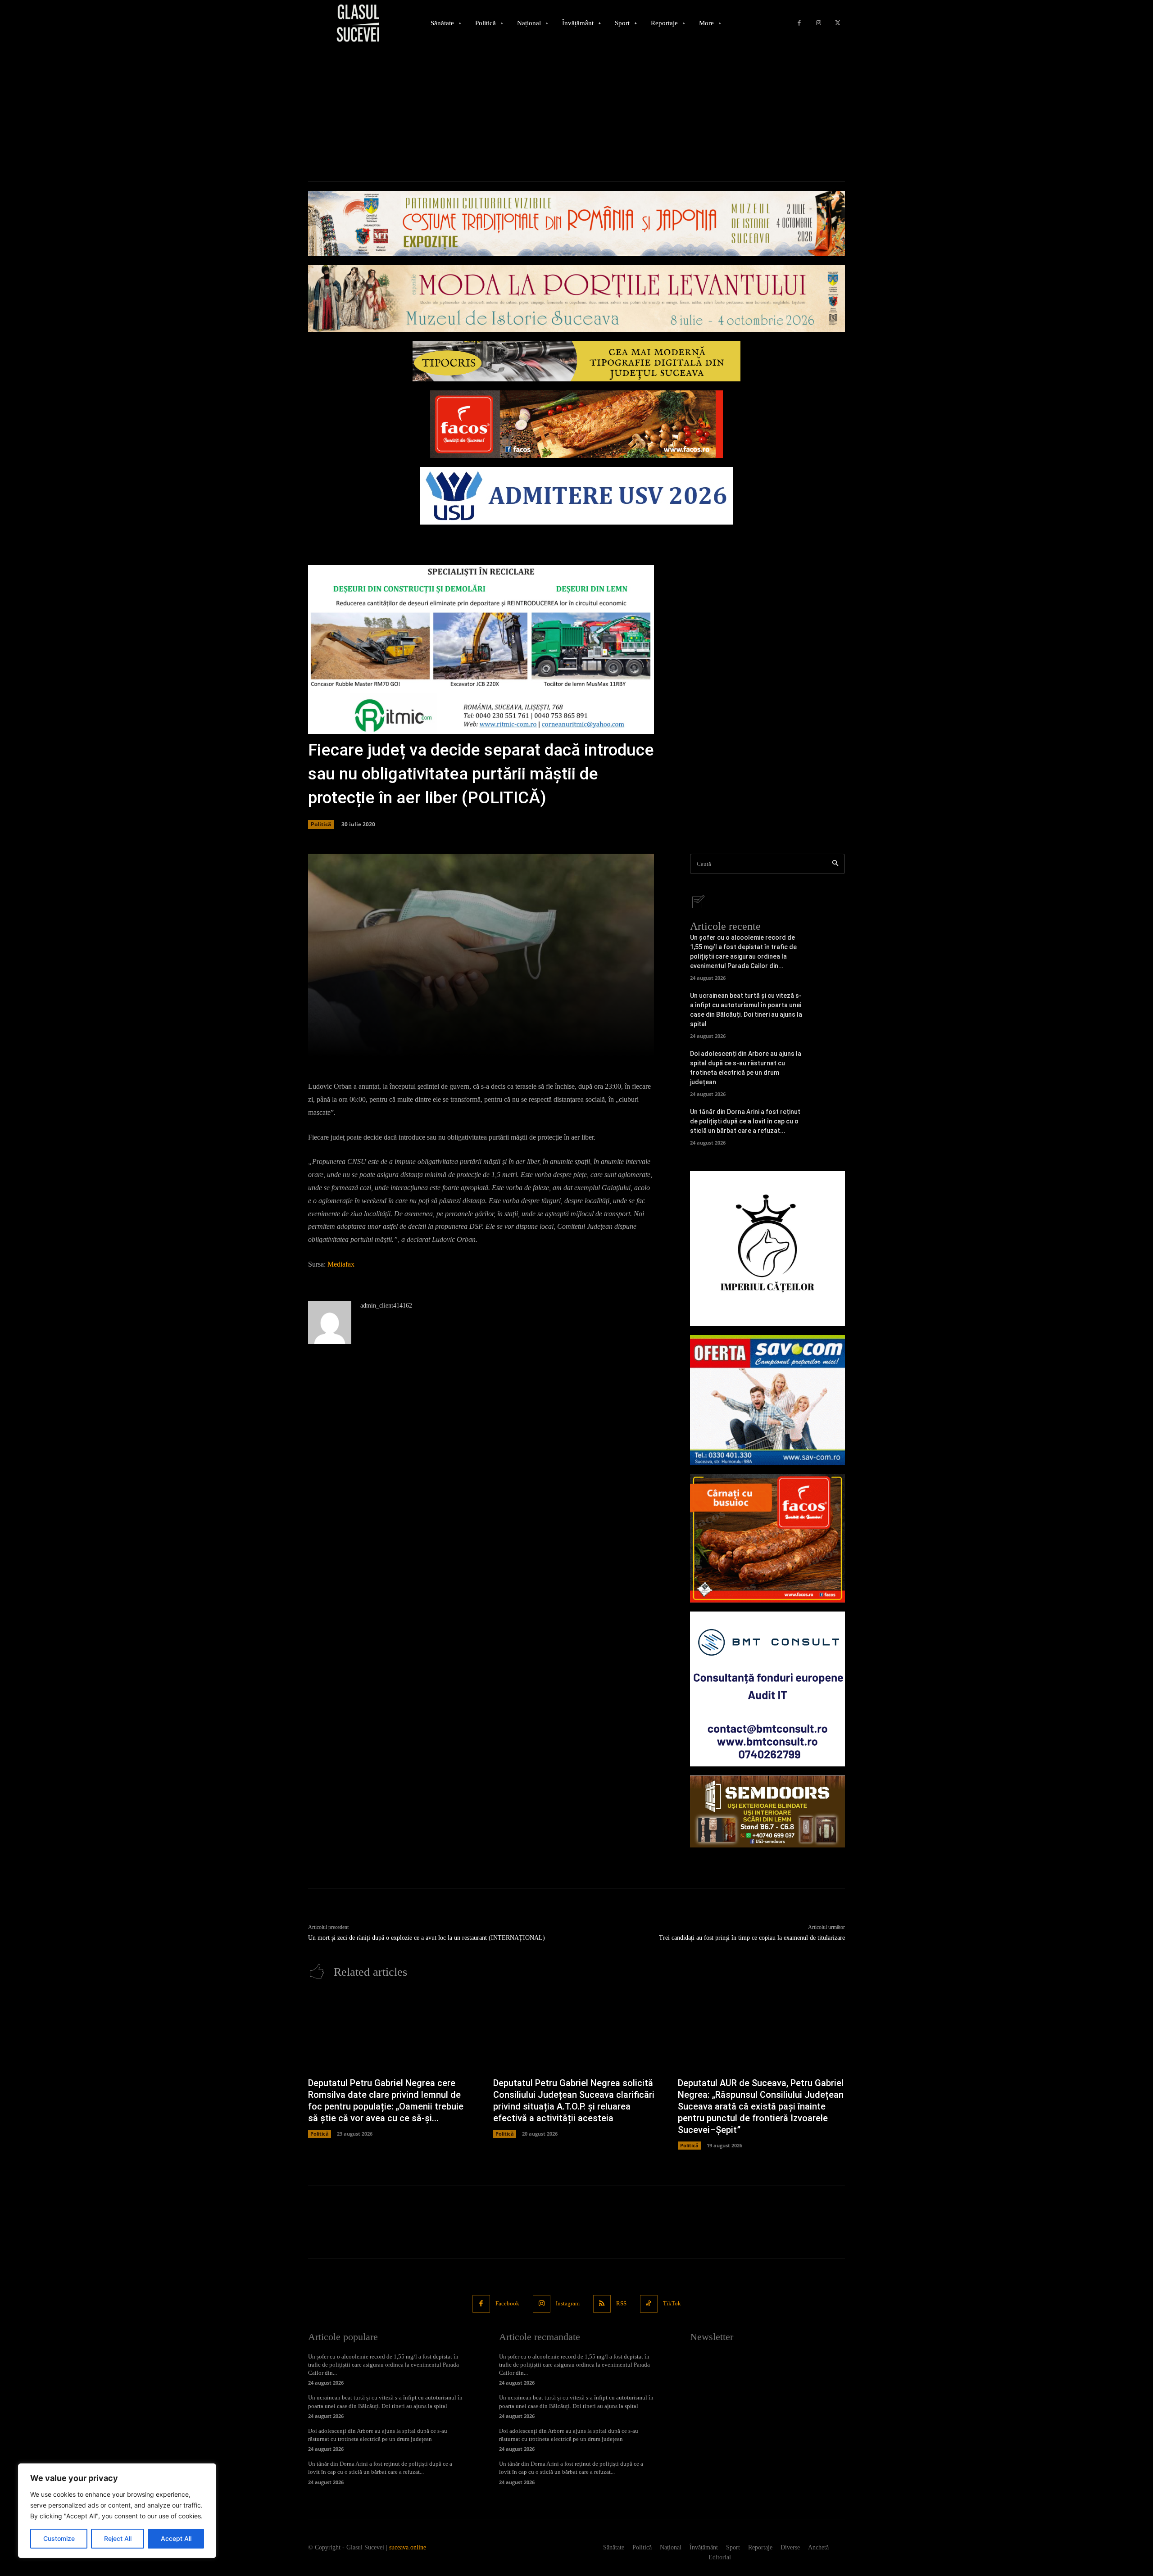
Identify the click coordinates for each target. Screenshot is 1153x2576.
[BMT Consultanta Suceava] (767, 1689)
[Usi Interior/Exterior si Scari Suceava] (767, 1811)
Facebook (507, 2303)
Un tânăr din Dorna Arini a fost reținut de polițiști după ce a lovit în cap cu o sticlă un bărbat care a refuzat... (745, 1121)
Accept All (176, 2538)
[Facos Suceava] (767, 1538)
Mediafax (341, 1264)
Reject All (118, 2538)
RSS (621, 2303)
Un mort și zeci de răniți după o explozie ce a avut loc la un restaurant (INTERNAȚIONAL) (427, 1938)
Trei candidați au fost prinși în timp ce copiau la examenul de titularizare (752, 1938)
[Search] (835, 864)
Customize (59, 2538)
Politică (321, 824)
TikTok (672, 2303)
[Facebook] (799, 23)
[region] (117, 2511)
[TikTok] (649, 2304)
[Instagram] (819, 23)
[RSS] (602, 2304)
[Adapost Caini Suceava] (767, 1249)
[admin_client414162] (330, 1322)
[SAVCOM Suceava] (767, 1400)
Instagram (568, 2303)
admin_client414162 (386, 1306)
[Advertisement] (576, 114)
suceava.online (408, 2547)
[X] (838, 23)
